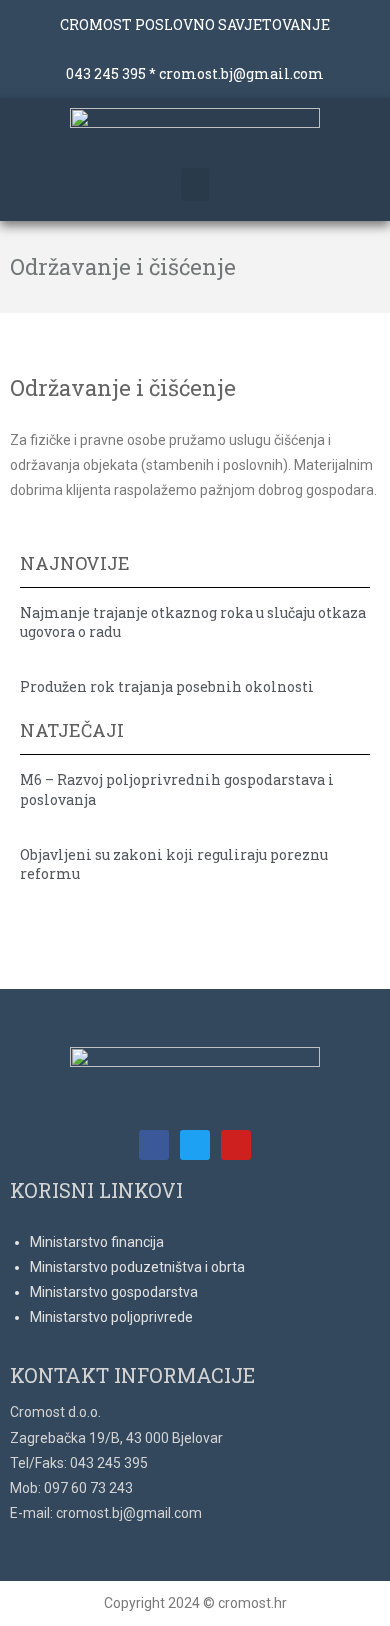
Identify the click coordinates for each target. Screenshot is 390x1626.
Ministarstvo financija (97, 1242)
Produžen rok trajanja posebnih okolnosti (167, 686)
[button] (195, 184)
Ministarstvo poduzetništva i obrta (137, 1267)
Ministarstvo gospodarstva (114, 1292)
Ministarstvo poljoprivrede (111, 1317)
